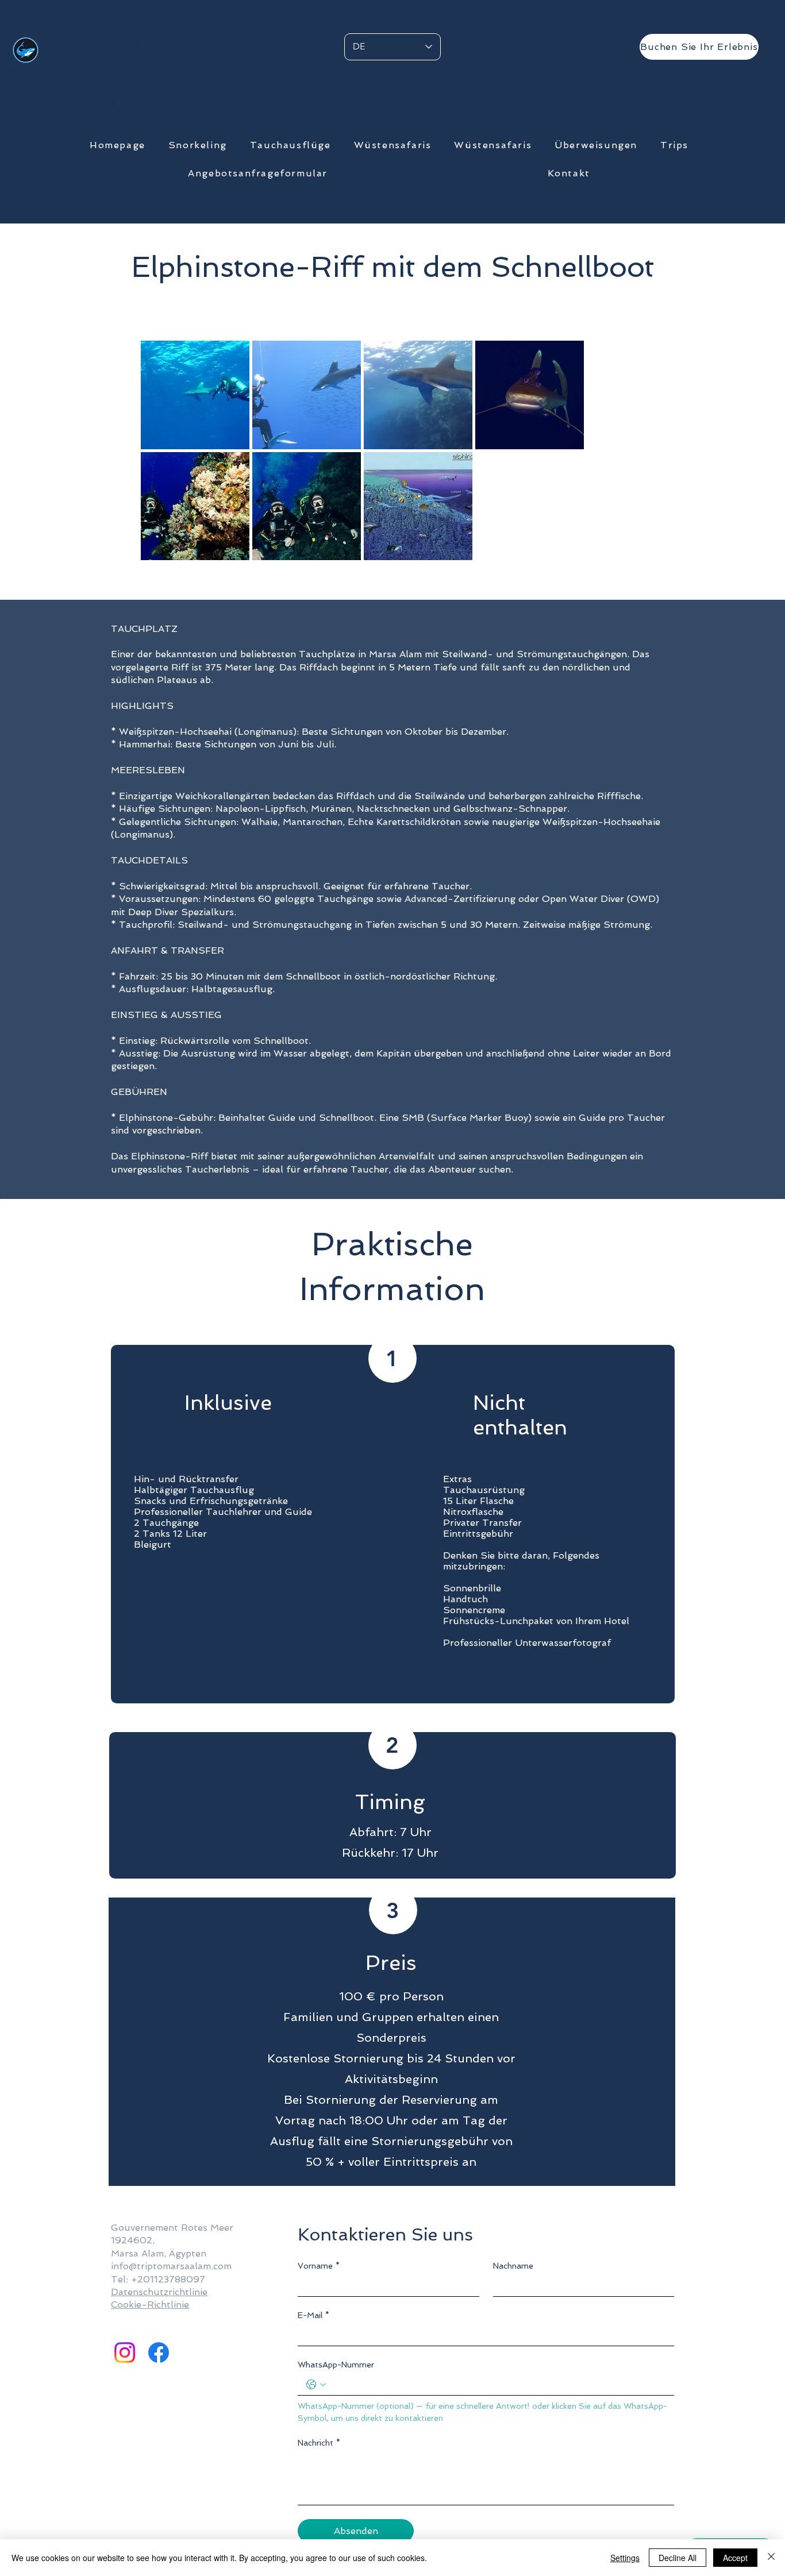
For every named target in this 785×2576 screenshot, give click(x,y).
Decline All (678, 2558)
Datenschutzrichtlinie (159, 2292)
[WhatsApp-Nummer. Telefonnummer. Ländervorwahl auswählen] (316, 2385)
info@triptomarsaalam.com (171, 2266)
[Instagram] (125, 2353)
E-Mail (313, 2315)
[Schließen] (771, 2558)
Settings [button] (625, 2558)
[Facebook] (159, 2353)
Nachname (513, 2266)
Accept (735, 2558)
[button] (198, 146)
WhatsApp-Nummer (336, 2365)
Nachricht (319, 2443)
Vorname (319, 2266)
